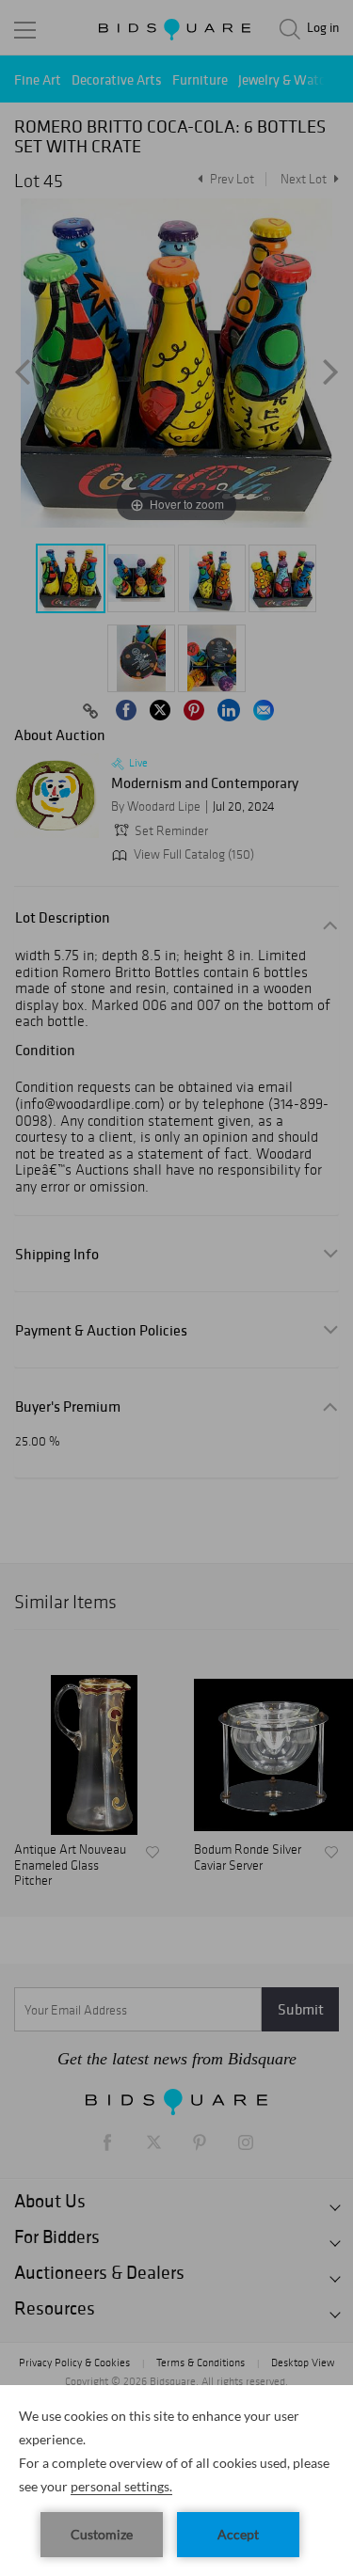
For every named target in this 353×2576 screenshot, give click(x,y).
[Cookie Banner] (176, 2481)
